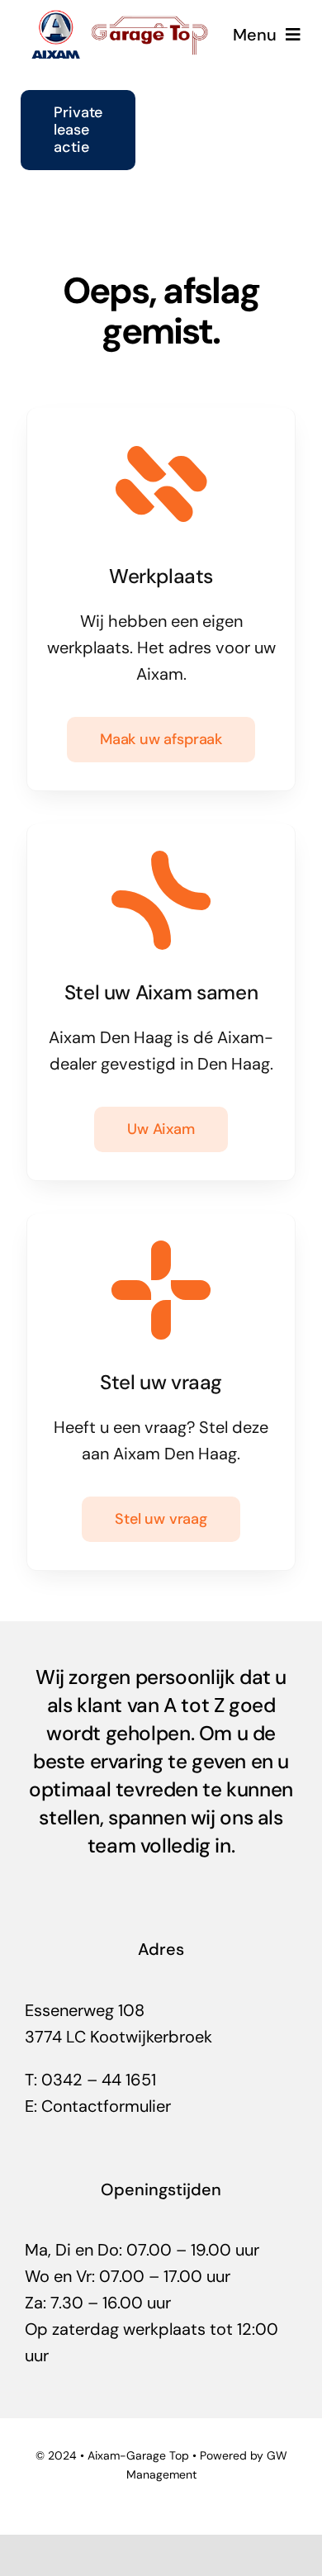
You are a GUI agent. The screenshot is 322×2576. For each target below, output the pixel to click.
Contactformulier (106, 2106)
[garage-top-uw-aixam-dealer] (122, 17)
